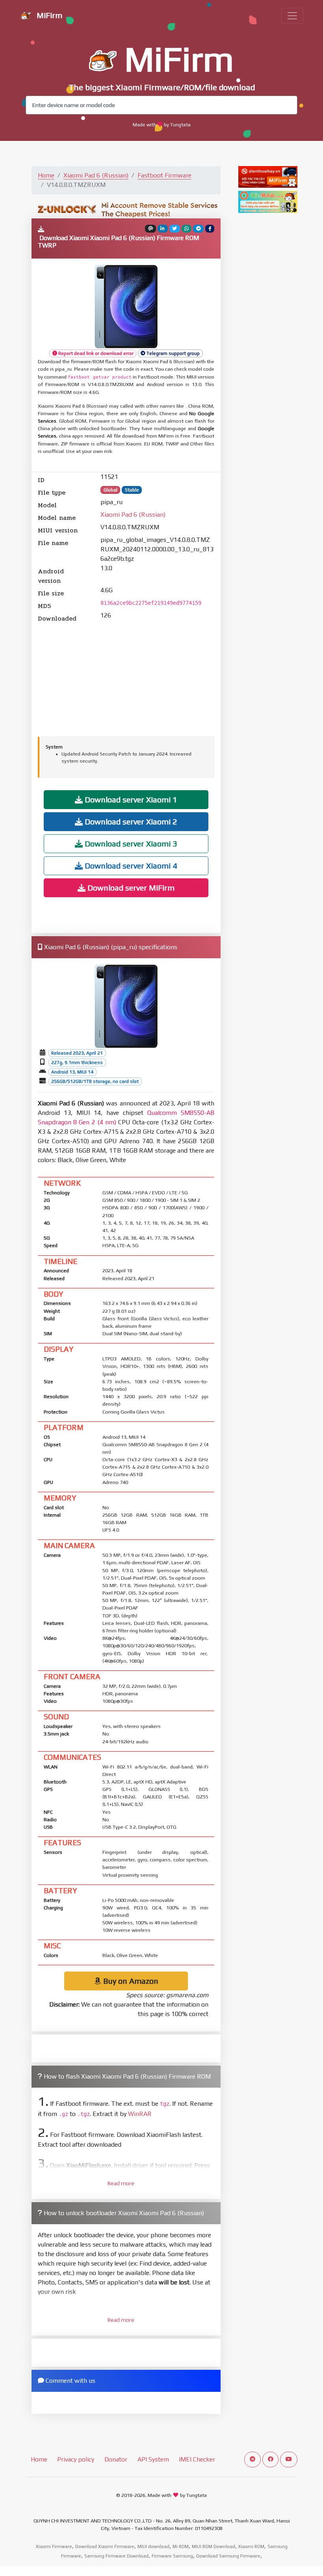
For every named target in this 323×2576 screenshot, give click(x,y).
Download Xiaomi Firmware (105, 2546)
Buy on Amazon (130, 1981)
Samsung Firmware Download (116, 2556)
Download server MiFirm (130, 888)
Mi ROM (181, 2546)
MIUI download (153, 2546)
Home (46, 175)
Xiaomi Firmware (54, 2546)
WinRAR (140, 2114)
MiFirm (48, 15)
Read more (121, 2183)
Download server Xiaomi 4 (130, 866)
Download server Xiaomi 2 (130, 821)
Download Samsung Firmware (228, 2556)
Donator (116, 2459)
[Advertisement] (126, 678)
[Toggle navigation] (292, 16)
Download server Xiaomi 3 (130, 844)
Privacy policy (76, 2459)
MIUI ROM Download (213, 2546)
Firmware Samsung (172, 2556)
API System (153, 2459)
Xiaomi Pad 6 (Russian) (96, 175)
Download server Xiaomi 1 (130, 799)
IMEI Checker (197, 2459)
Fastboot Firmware (164, 175)
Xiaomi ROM (251, 2546)
